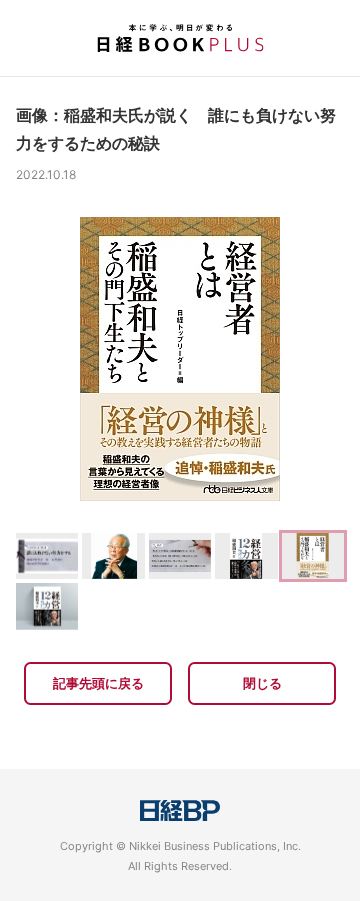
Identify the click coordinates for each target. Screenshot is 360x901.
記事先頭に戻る (98, 683)
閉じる (262, 683)
